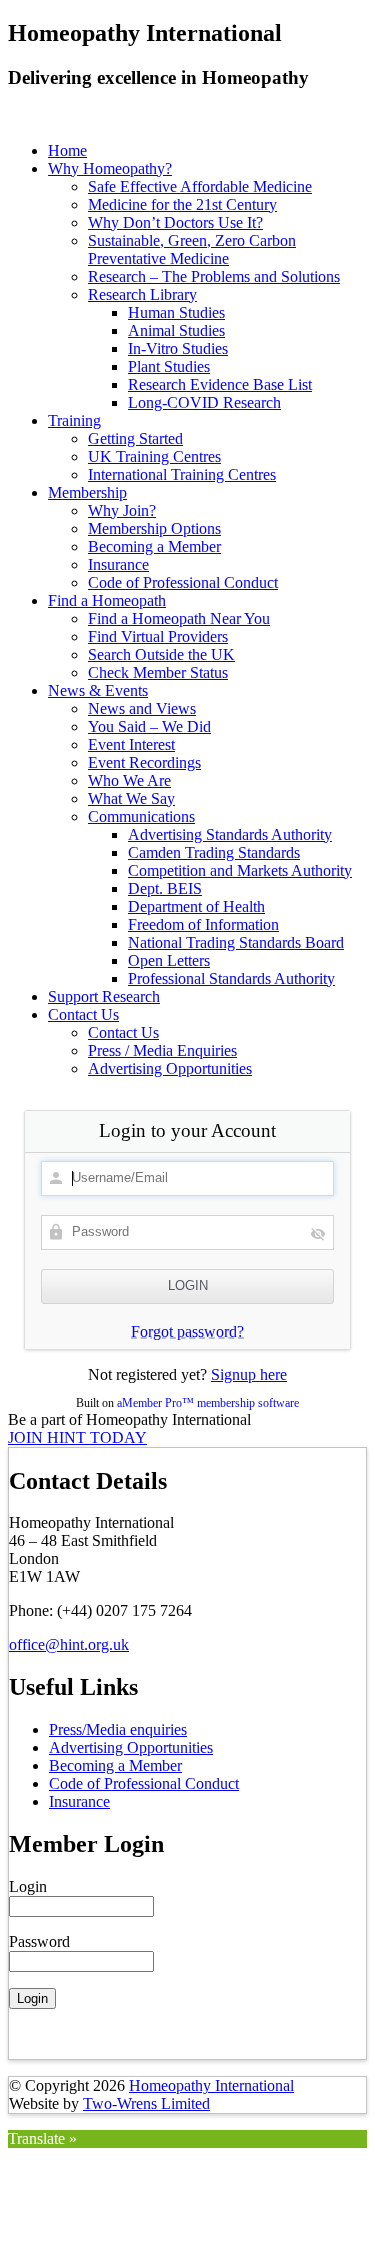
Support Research (104, 996)
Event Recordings (144, 762)
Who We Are (129, 780)
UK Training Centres (154, 456)
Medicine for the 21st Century (182, 204)
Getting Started (135, 438)
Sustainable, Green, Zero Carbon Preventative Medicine (192, 249)
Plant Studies (169, 366)
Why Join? (122, 510)
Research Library (142, 294)
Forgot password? (187, 1331)
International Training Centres (182, 474)
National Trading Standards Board (236, 942)
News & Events (98, 690)
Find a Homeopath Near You (179, 618)
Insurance (118, 564)
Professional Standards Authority (231, 978)
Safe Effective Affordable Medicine (200, 186)
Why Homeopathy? (110, 168)
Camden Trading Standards (214, 852)
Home (67, 150)
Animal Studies (176, 330)
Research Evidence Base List (220, 384)
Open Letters (169, 960)
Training (74, 420)
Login (28, 1886)
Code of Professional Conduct (183, 582)
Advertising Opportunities (170, 1068)
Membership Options (154, 528)
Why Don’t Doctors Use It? (175, 222)
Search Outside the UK (161, 654)
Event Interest (131, 744)
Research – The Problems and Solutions (214, 276)
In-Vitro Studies (178, 348)
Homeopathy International (211, 2085)
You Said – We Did (149, 726)
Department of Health (196, 906)
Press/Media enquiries (118, 1729)
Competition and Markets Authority (240, 870)
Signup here (249, 1374)
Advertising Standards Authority (230, 834)
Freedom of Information (203, 924)
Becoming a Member (154, 546)
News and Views (142, 708)
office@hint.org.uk (69, 1644)
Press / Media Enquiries (162, 1050)
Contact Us (83, 1014)
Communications (141, 816)
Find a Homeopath (107, 600)
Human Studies (176, 312)
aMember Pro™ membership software (208, 1403)
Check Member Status (158, 672)
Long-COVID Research (204, 402)
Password (39, 1941)
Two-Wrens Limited (146, 2103)
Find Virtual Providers (158, 636)
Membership (87, 492)
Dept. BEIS (165, 888)
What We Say (131, 798)
